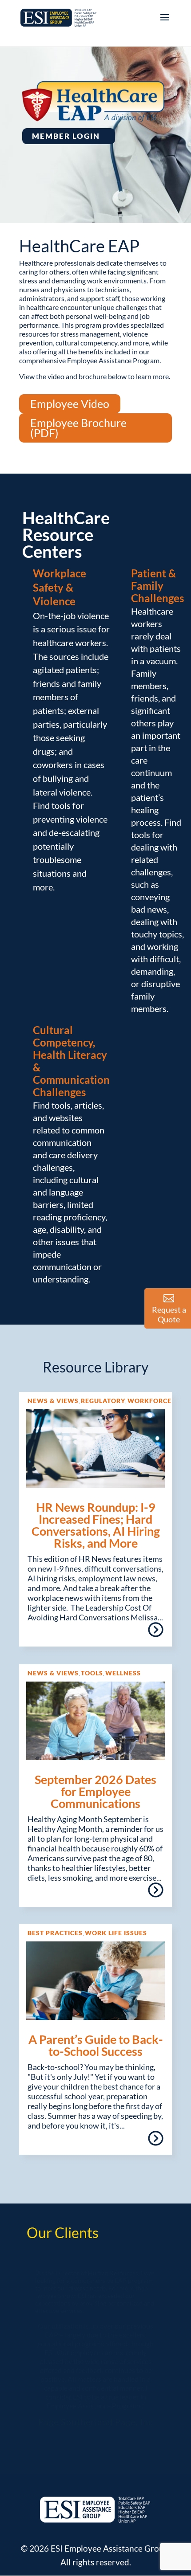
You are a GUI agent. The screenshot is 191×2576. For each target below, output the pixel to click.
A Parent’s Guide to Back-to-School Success (96, 2045)
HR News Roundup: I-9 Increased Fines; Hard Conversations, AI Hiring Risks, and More (96, 1525)
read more (155, 1633)
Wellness (123, 1673)
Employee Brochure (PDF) (78, 428)
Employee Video (70, 404)
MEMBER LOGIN (66, 136)
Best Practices (55, 1933)
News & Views (53, 1401)
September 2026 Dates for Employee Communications (95, 1791)
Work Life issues (116, 1933)
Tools (92, 1673)
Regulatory (103, 1401)
